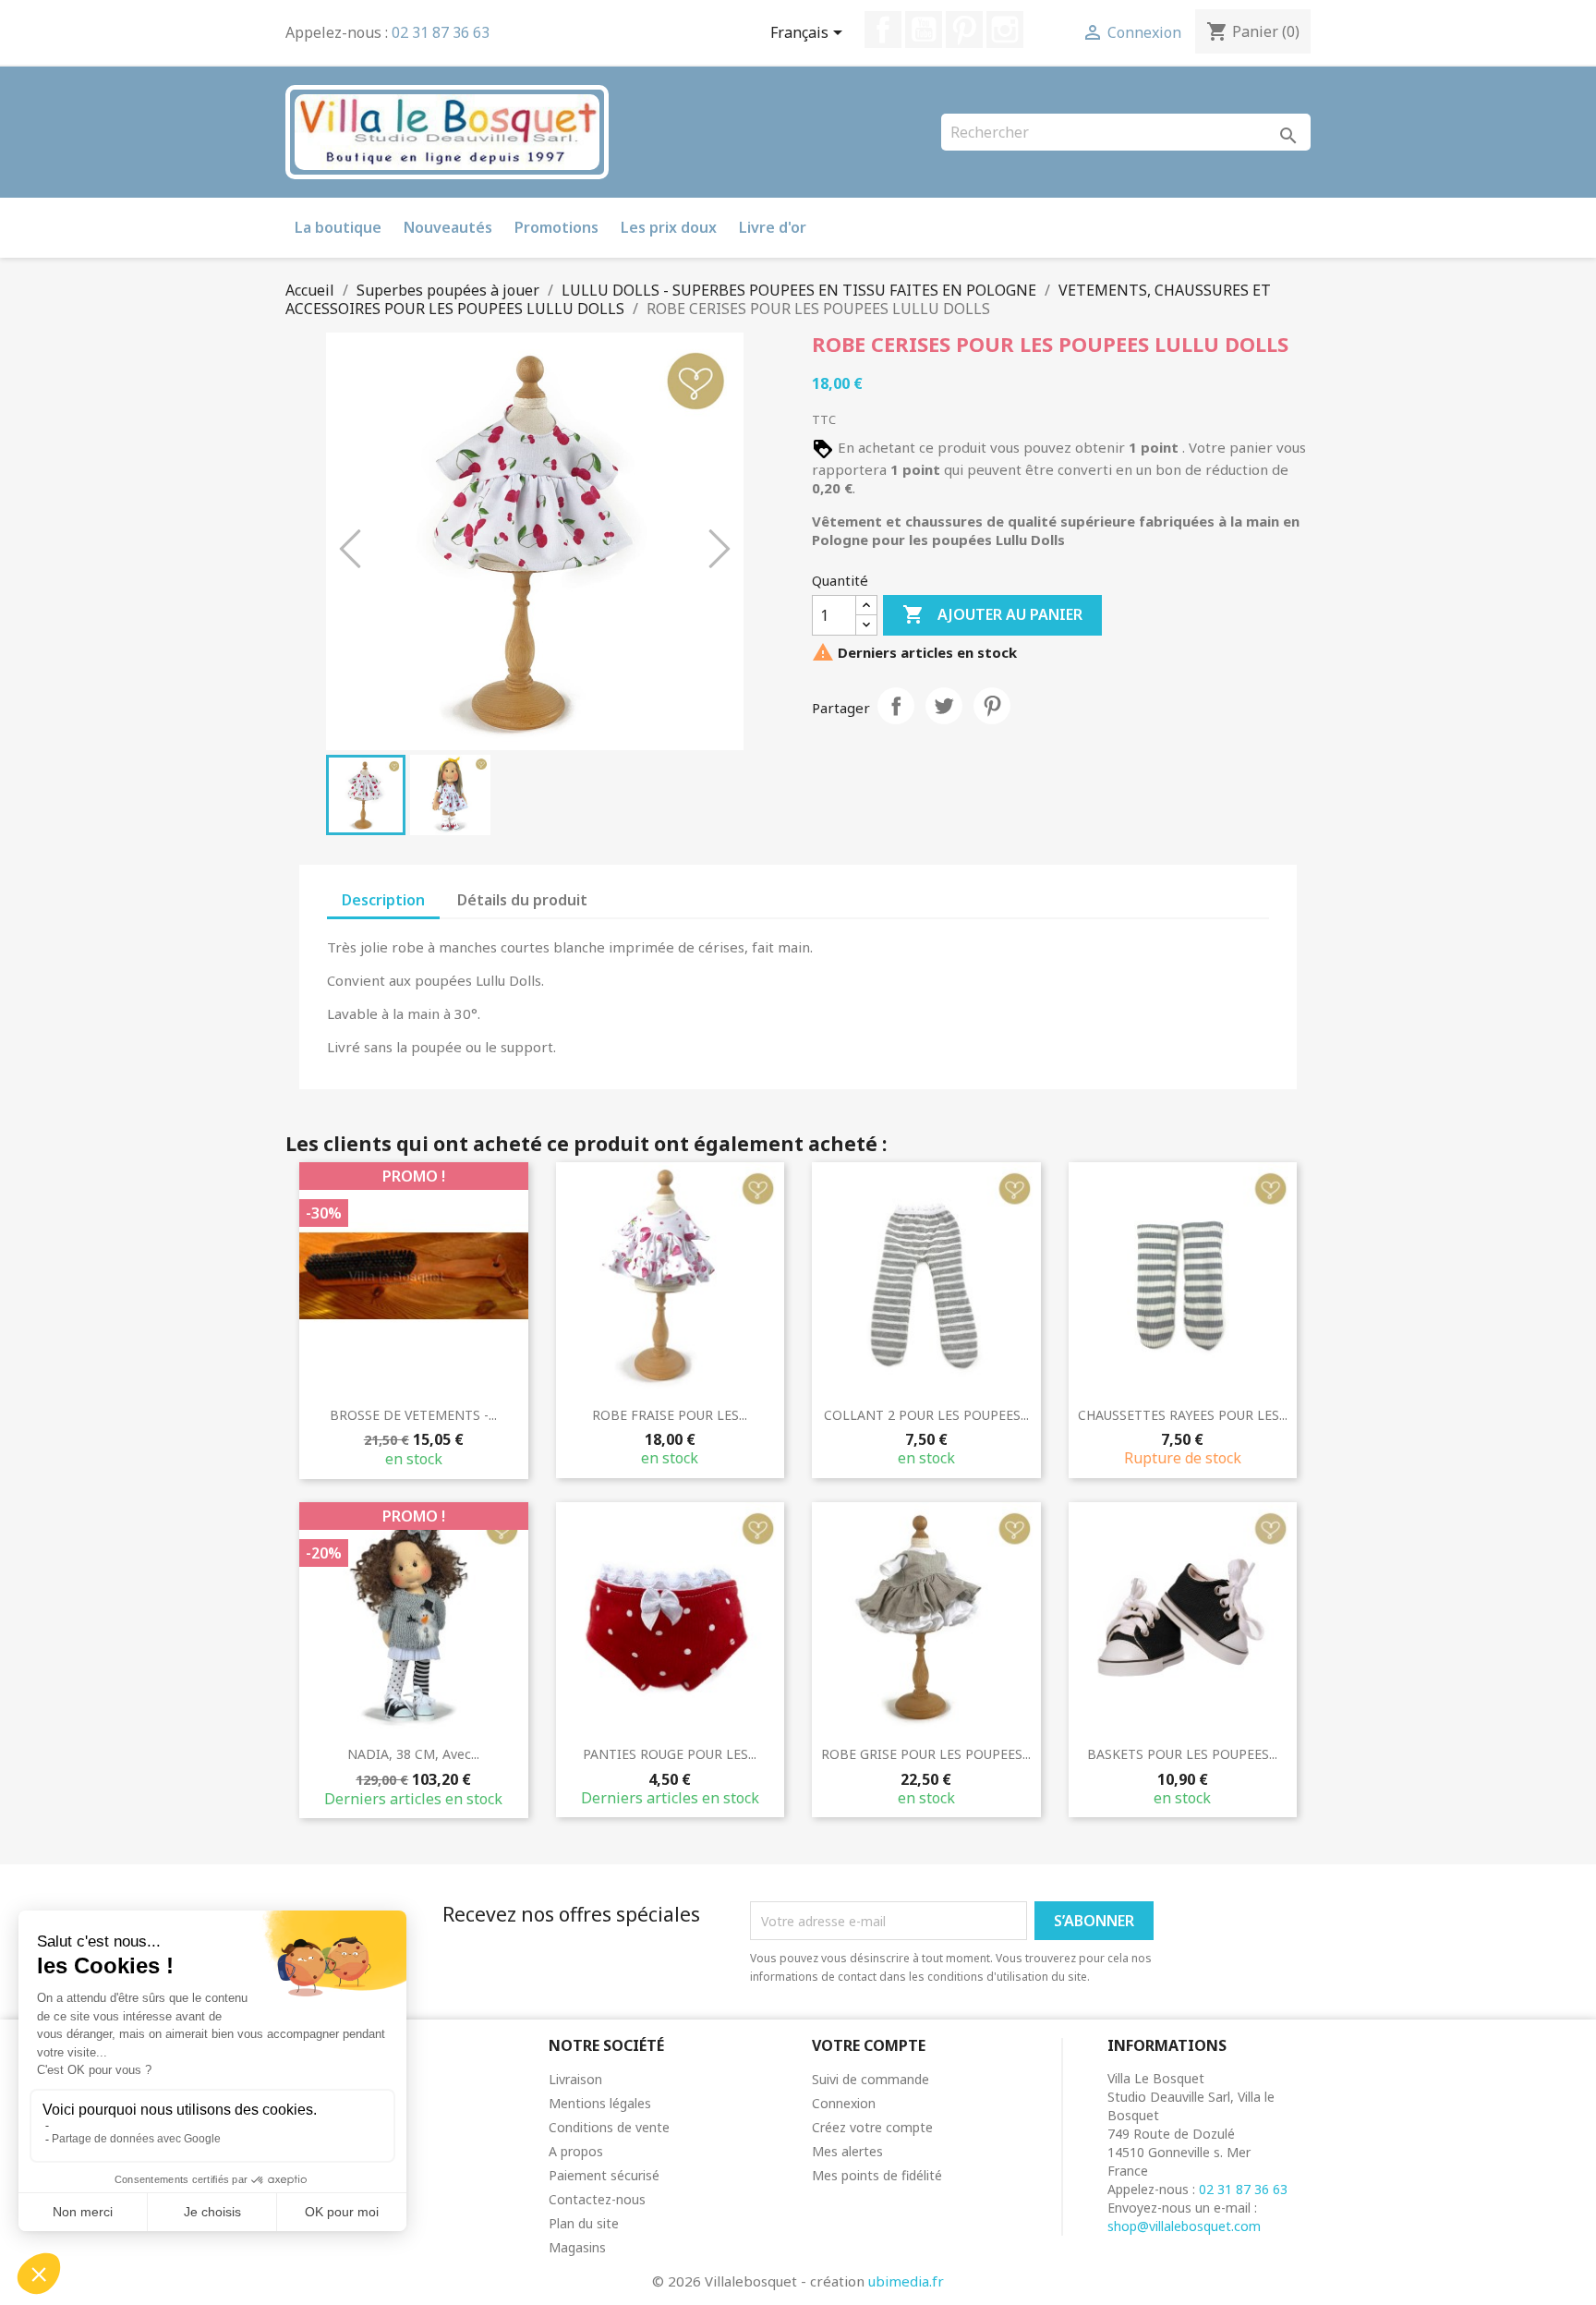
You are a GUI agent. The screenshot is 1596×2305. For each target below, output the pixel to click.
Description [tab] (383, 900)
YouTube (924, 30)
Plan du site (584, 2223)
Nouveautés (448, 227)
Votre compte (869, 2045)
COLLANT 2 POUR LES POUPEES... (926, 1415)
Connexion (844, 2103)
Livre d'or (773, 227)
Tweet (944, 706)
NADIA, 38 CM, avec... (413, 1754)
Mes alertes (847, 2151)
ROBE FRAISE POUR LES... (670, 1415)
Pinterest (964, 30)
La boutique (338, 227)
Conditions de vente (609, 2127)
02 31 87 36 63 (441, 32)
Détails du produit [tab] (522, 900)
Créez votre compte (872, 2127)
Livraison (575, 2079)
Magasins (577, 2247)
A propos (576, 2151)
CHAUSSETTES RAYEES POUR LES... (1183, 1415)
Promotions (556, 227)
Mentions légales (600, 2103)
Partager (896, 706)
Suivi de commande (871, 2079)
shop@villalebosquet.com (1184, 2226)
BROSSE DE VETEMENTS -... (413, 1415)
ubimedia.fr (906, 2281)
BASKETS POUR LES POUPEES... (1182, 1754)
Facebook (883, 30)
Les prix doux (669, 227)
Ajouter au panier (992, 614)
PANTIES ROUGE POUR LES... (670, 1754)
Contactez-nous (597, 2199)
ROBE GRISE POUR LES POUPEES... (926, 1754)
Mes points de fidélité (877, 2175)
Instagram (1005, 30)
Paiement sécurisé (604, 2175)
